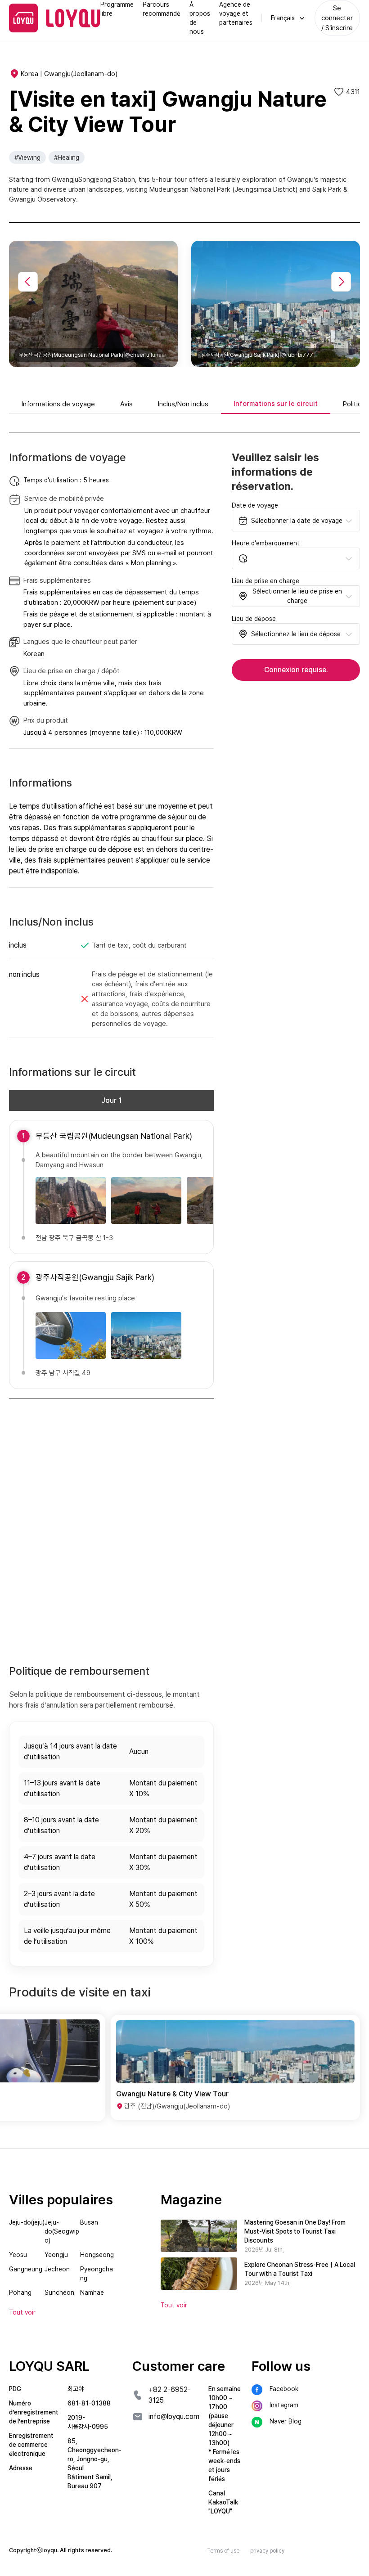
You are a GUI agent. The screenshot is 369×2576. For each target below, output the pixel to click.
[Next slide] (341, 282)
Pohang (20, 2293)
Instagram (284, 2405)
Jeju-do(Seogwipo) (62, 2231)
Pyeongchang (97, 2274)
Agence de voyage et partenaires (236, 13)
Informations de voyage (58, 404)
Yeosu (18, 2255)
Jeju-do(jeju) (27, 2222)
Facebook (284, 2389)
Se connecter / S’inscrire (337, 18)
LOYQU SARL (49, 2366)
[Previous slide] (28, 282)
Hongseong (97, 2255)
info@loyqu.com (174, 2416)
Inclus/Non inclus (183, 404)
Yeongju (56, 2255)
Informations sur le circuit (276, 404)
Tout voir (174, 2305)
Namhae (92, 2293)
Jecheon (57, 2269)
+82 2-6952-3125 (170, 2395)
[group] (134, 2068)
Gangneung (26, 2269)
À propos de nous (200, 18)
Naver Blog (286, 2421)
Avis (126, 404)
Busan (89, 2222)
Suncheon (59, 2293)
